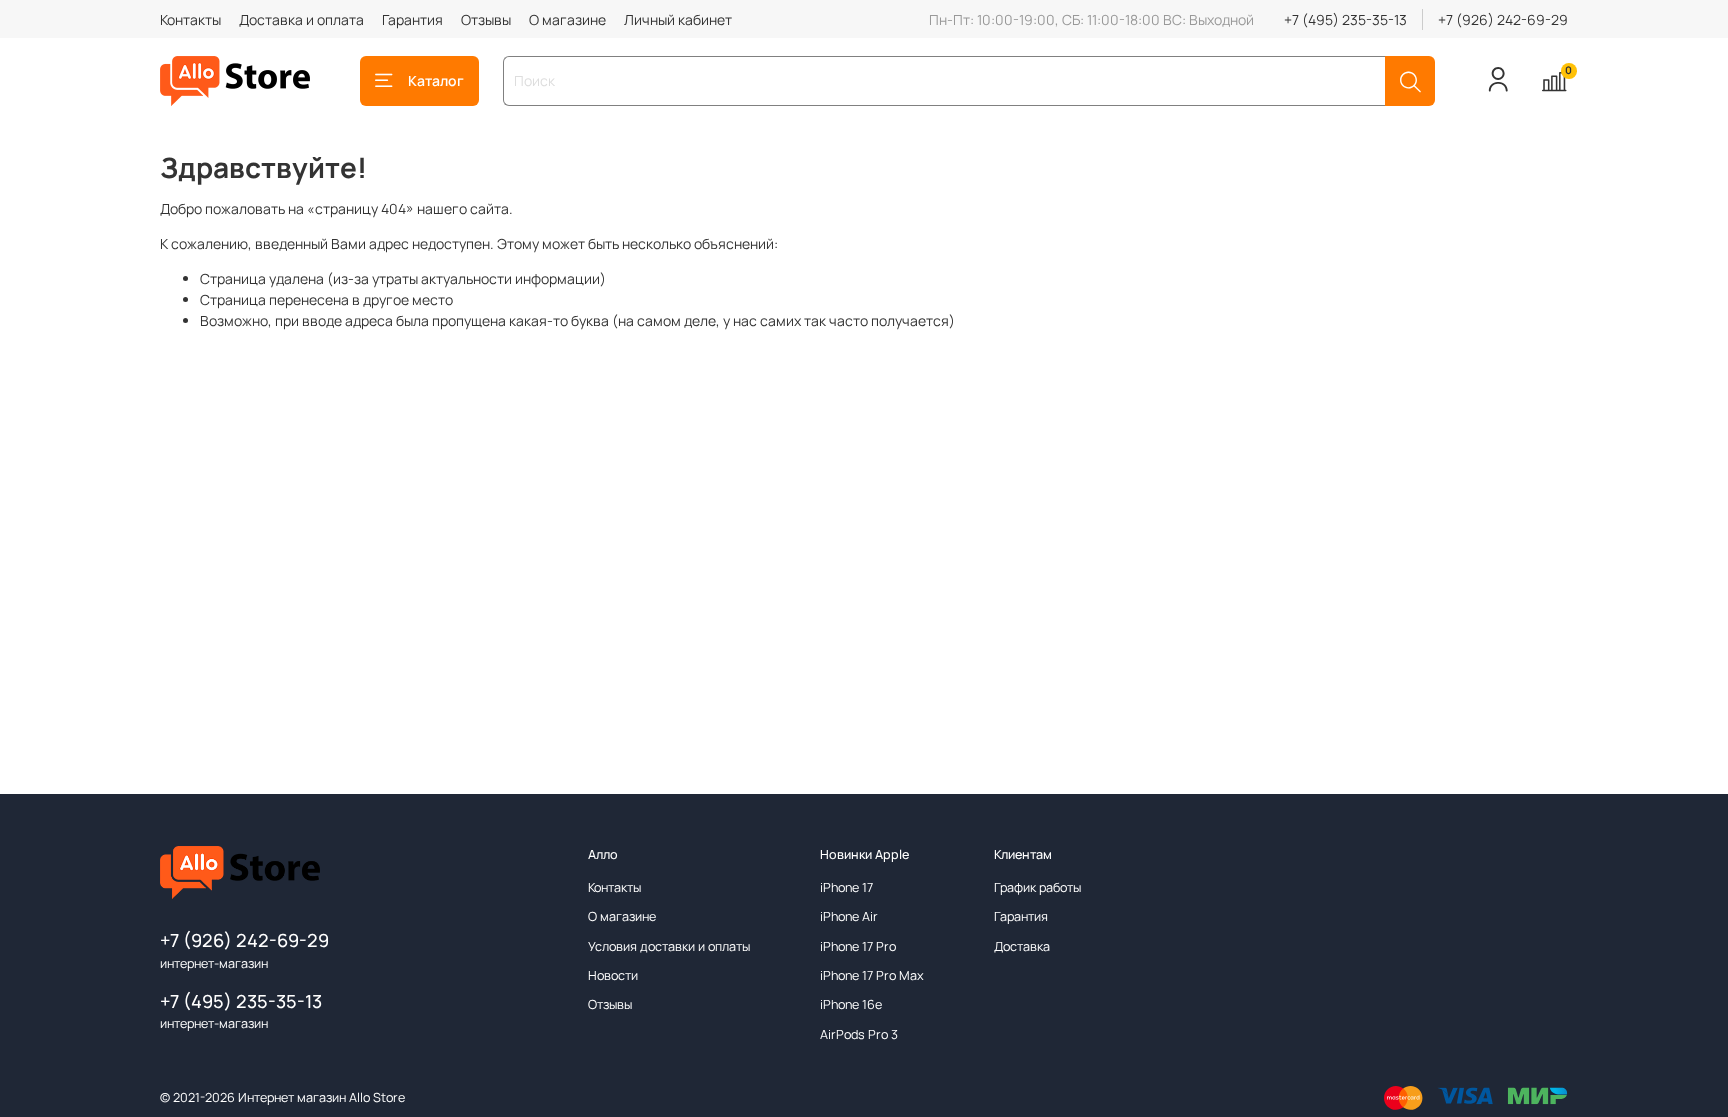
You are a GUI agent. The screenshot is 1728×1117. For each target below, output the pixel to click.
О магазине (567, 19)
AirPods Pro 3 (859, 1034)
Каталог (436, 80)
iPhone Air (849, 916)
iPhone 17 (846, 887)
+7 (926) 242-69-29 (1503, 19)
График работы (1037, 887)
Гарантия (412, 19)
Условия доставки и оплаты (669, 946)
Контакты (190, 19)
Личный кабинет (678, 19)
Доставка (1022, 946)
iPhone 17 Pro (858, 946)
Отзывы (486, 19)
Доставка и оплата (301, 19)
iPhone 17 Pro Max (872, 975)
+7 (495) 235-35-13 (1345, 19)
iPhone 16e (851, 1004)
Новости (613, 975)
